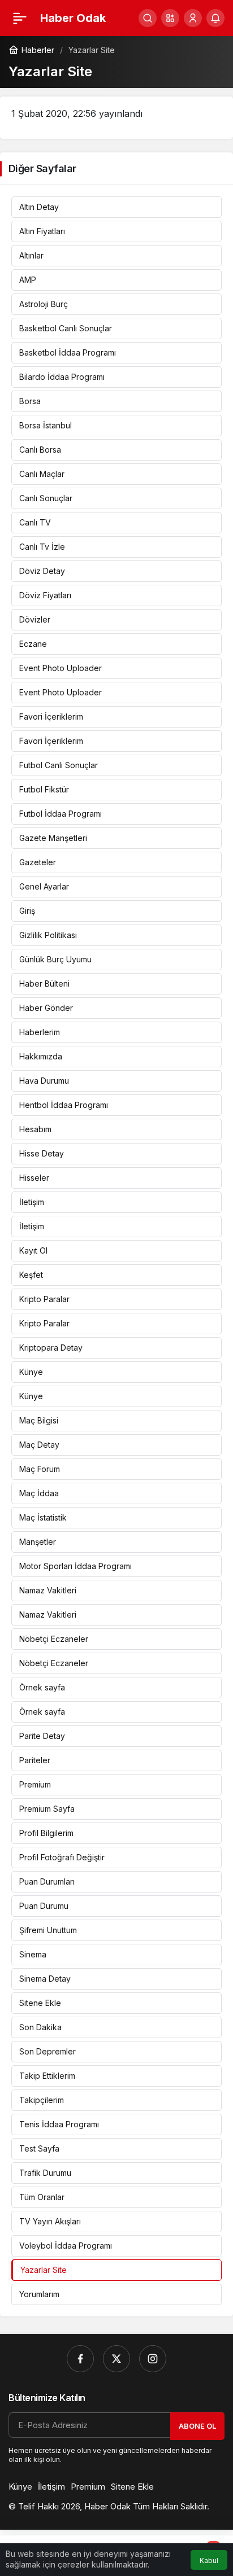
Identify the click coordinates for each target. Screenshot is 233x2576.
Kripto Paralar (44, 1299)
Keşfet (31, 1275)
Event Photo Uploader (61, 668)
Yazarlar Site (44, 2270)
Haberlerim (40, 1032)
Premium (35, 1784)
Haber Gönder (46, 1008)
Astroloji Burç (44, 304)
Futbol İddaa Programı (61, 814)
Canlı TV (35, 522)
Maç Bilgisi (39, 1420)
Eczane (33, 644)
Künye (31, 1372)
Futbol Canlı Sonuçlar (59, 765)
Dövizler (35, 619)
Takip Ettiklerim (47, 2076)
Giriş (27, 911)
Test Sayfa (39, 2148)
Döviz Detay (42, 571)
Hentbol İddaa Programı (64, 1105)
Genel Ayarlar (44, 886)
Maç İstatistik (43, 1517)
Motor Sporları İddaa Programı (75, 1566)
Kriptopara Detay (51, 1348)
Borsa (30, 401)
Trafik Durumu (45, 2173)
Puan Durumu (44, 1906)
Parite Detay (42, 1736)
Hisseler (34, 1178)
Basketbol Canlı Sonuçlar (66, 328)
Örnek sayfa (42, 1687)
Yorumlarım (39, 2294)
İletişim (32, 1202)
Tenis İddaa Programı (59, 2124)
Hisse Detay (42, 1153)
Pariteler (35, 1760)
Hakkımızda (41, 1056)
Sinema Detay (45, 1979)
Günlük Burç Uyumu (55, 959)
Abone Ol (197, 2426)
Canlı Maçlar (42, 474)
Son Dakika (40, 2027)
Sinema (33, 1954)
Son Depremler (48, 2051)
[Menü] (20, 18)
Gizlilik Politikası (48, 935)
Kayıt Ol (33, 1250)
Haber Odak (73, 18)
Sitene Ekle (40, 2003)
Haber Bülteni (44, 983)
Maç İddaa (39, 1493)
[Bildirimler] (215, 18)
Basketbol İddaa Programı (68, 352)
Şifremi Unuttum (48, 1930)
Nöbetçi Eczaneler (54, 1639)
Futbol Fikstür (44, 789)
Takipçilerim (42, 2100)
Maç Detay (39, 1445)
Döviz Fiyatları (45, 595)
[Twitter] (116, 2359)
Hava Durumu (44, 1081)
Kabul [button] (209, 2560)
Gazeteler (38, 862)
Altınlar (31, 255)
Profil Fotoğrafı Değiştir (62, 1857)
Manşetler (38, 1542)
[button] (170, 18)
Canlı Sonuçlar (46, 498)
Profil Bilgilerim (46, 1833)
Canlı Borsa (40, 450)
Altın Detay (39, 207)
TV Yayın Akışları (50, 2221)
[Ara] (148, 18)
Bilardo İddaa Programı (62, 377)
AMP (28, 280)
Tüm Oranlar (42, 2197)
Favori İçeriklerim (51, 717)
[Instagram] (153, 2359)
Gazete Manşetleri (53, 838)
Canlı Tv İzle (42, 547)
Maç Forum (40, 1469)
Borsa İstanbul (46, 425)
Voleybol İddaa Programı (66, 2246)
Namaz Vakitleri (48, 1590)
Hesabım (35, 1129)
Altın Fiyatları (42, 231)
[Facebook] (80, 2359)
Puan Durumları (47, 1881)
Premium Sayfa (47, 1809)
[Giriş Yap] (193, 18)
